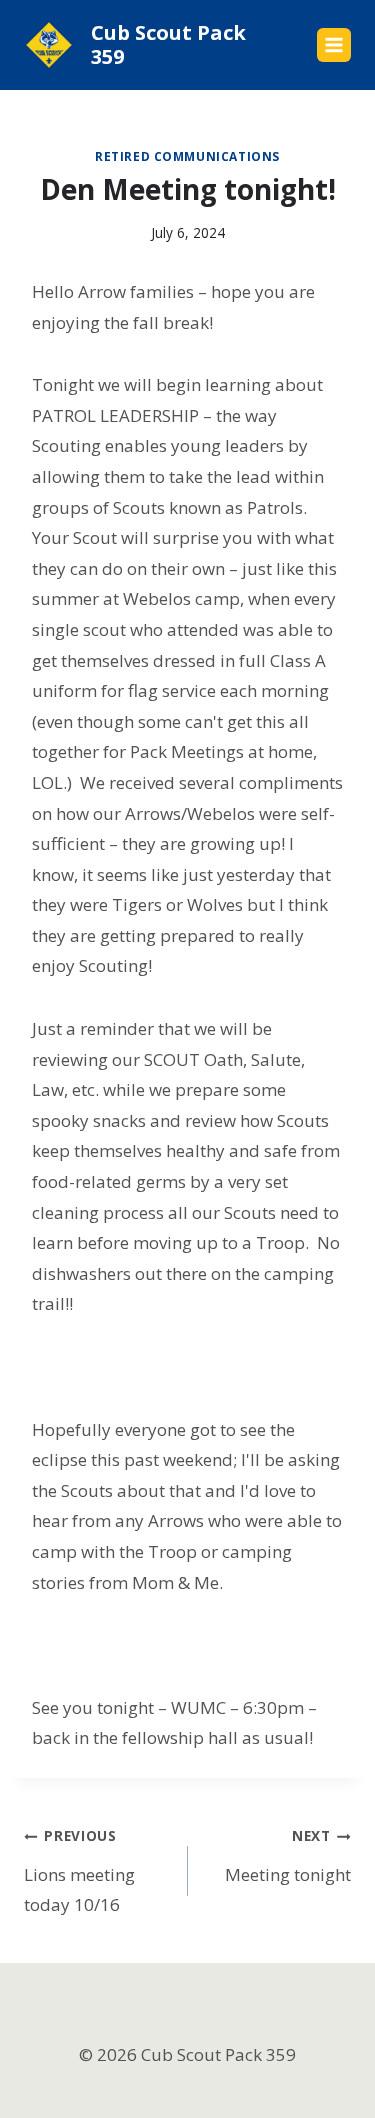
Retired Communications (187, 156)
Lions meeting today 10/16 (79, 1871)
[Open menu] (334, 45)
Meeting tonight (288, 1855)
